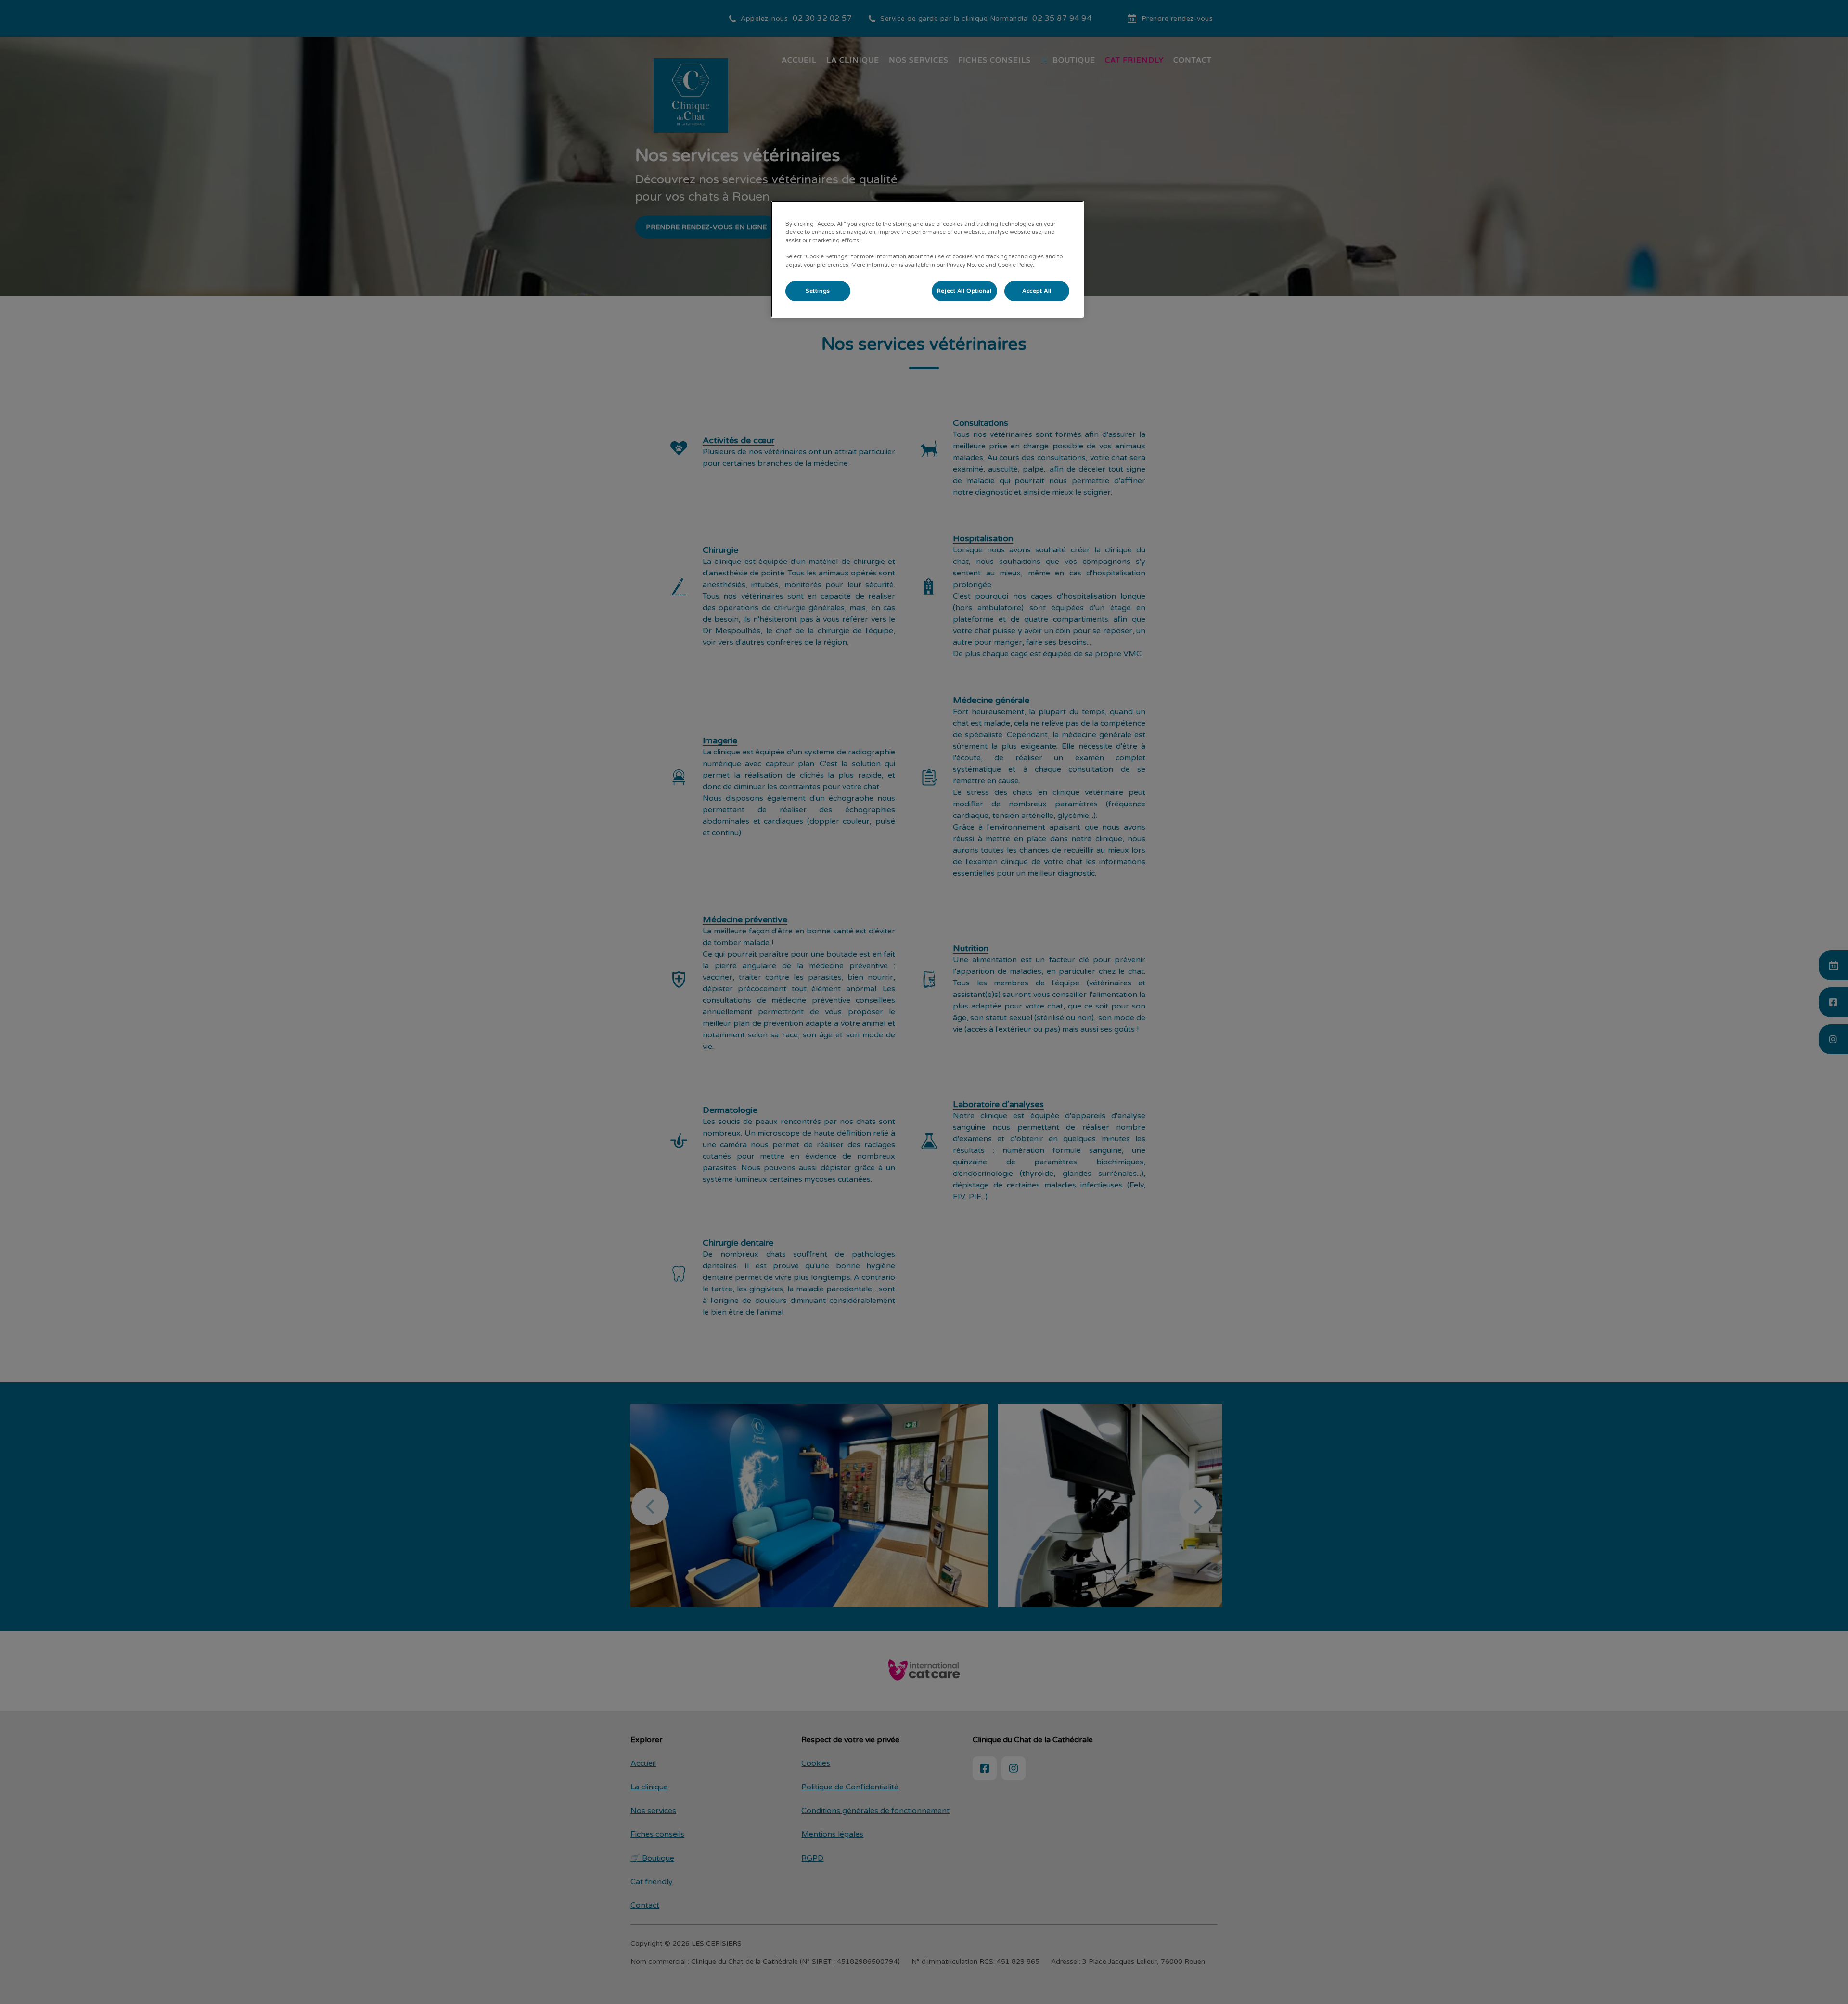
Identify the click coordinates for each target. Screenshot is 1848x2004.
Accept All (1037, 291)
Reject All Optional (964, 291)
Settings (818, 291)
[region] (927, 259)
